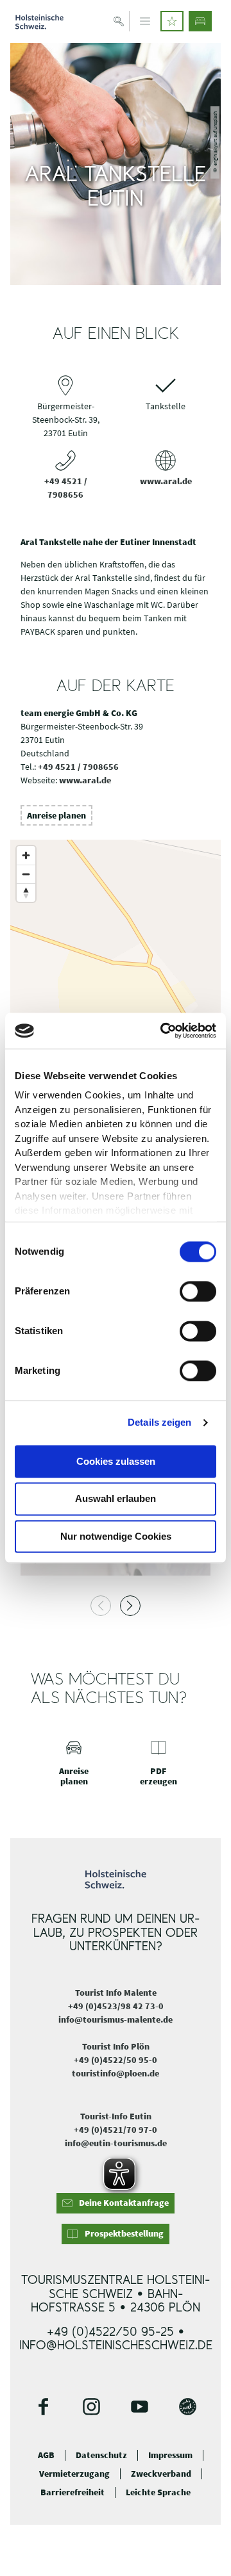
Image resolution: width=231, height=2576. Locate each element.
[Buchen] (200, 21)
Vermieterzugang (74, 2474)
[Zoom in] (26, 855)
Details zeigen (159, 1422)
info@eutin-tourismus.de (116, 2143)
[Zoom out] (26, 874)
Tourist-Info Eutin (116, 2116)
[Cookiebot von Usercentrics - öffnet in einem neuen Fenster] (163, 1031)
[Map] (116, 968)
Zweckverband (161, 2474)
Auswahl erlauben (116, 1499)
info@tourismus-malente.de (116, 2019)
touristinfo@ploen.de (116, 2073)
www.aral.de (166, 481)
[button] (172, 21)
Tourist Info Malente (116, 1993)
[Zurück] (101, 1606)
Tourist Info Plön (116, 2046)
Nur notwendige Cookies (116, 1536)
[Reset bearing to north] (26, 893)
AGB (46, 2455)
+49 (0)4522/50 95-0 (116, 2060)
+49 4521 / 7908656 (78, 767)
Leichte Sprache (158, 2492)
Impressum (170, 2455)
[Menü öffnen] (145, 21)
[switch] (198, 1291)
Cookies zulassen (116, 1461)
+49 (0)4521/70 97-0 (116, 2130)
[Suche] (119, 21)
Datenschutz (101, 2455)
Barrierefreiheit (73, 2492)
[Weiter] (130, 1606)
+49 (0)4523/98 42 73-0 (116, 2006)
